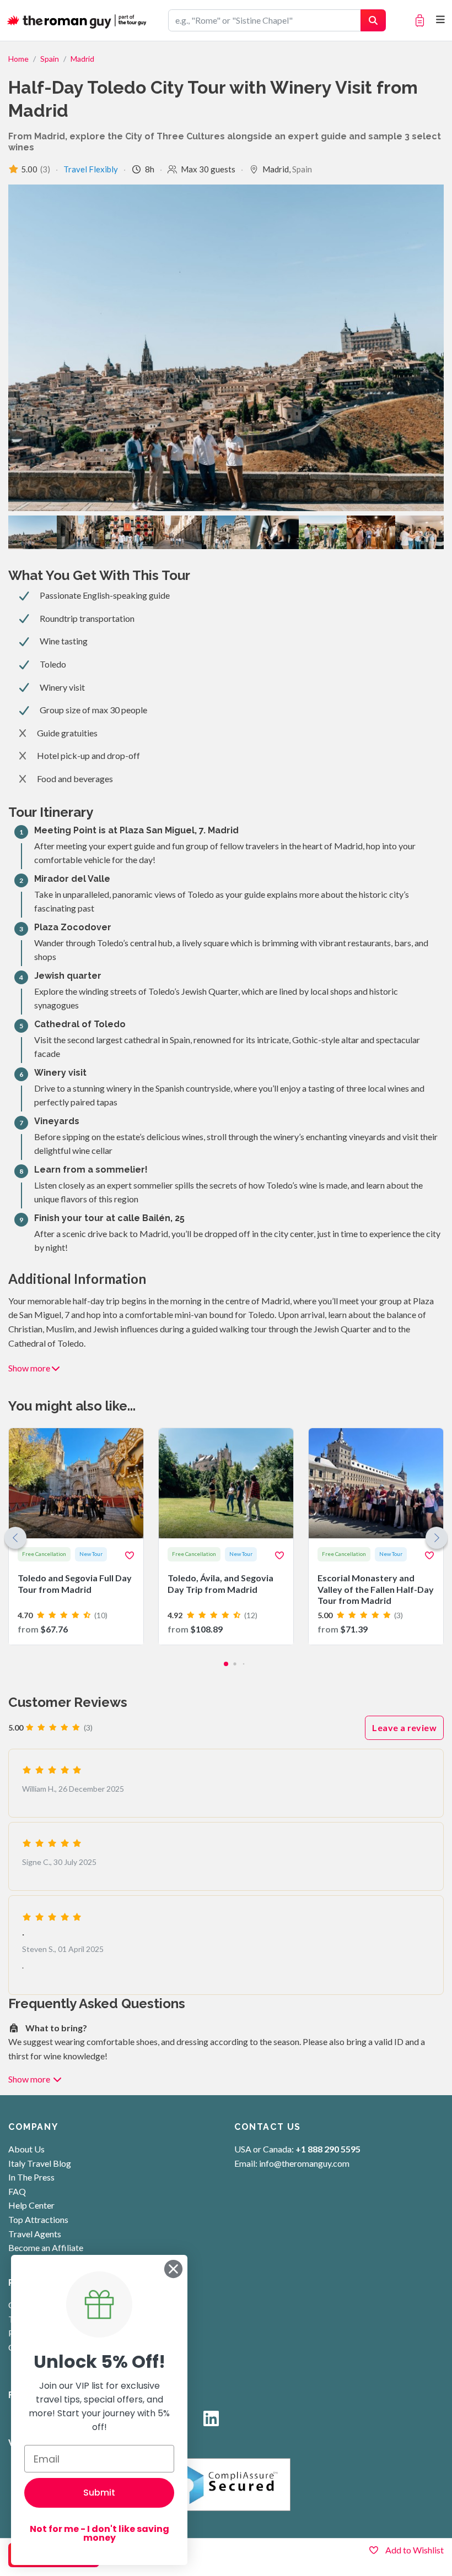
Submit (99, 2493)
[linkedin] (211, 2422)
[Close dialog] (173, 2269)
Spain (50, 59)
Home (18, 59)
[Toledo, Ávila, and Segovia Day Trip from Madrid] (226, 1536)
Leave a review (404, 1728)
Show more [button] (29, 1368)
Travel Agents (35, 2234)
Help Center (31, 2205)
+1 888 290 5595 (328, 2149)
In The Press (31, 2177)
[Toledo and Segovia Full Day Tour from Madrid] (76, 1536)
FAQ (17, 2191)
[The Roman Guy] (77, 20)
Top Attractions (38, 2219)
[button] (437, 1538)
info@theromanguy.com (304, 2163)
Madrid (82, 59)
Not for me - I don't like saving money (99, 2533)
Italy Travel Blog (40, 2163)
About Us (26, 2149)
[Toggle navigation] (441, 20)
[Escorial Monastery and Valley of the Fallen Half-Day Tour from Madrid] (376, 1536)
